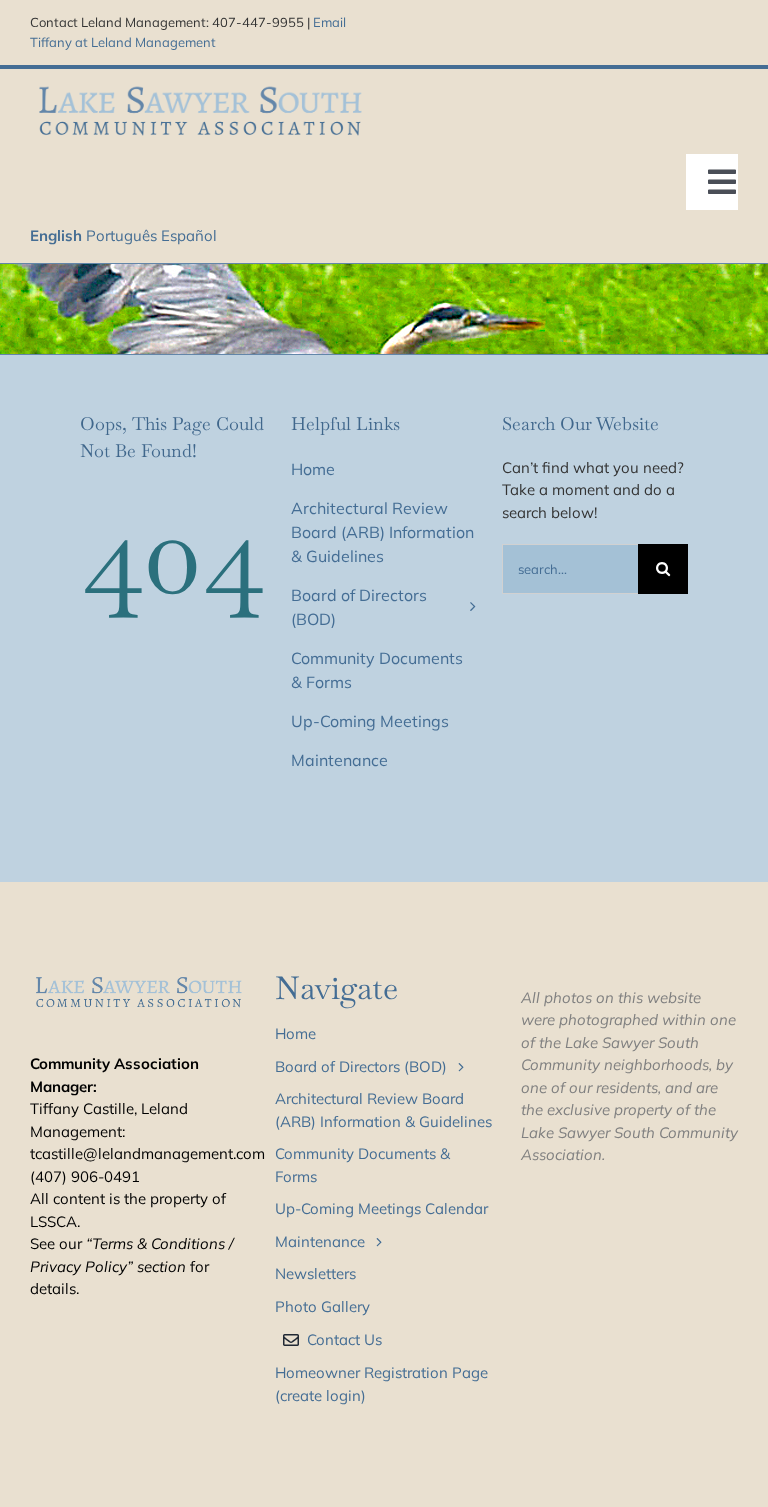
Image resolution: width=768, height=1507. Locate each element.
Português (121, 235)
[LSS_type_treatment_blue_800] (200, 86)
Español (189, 235)
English (56, 235)
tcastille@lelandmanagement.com (147, 1153)
